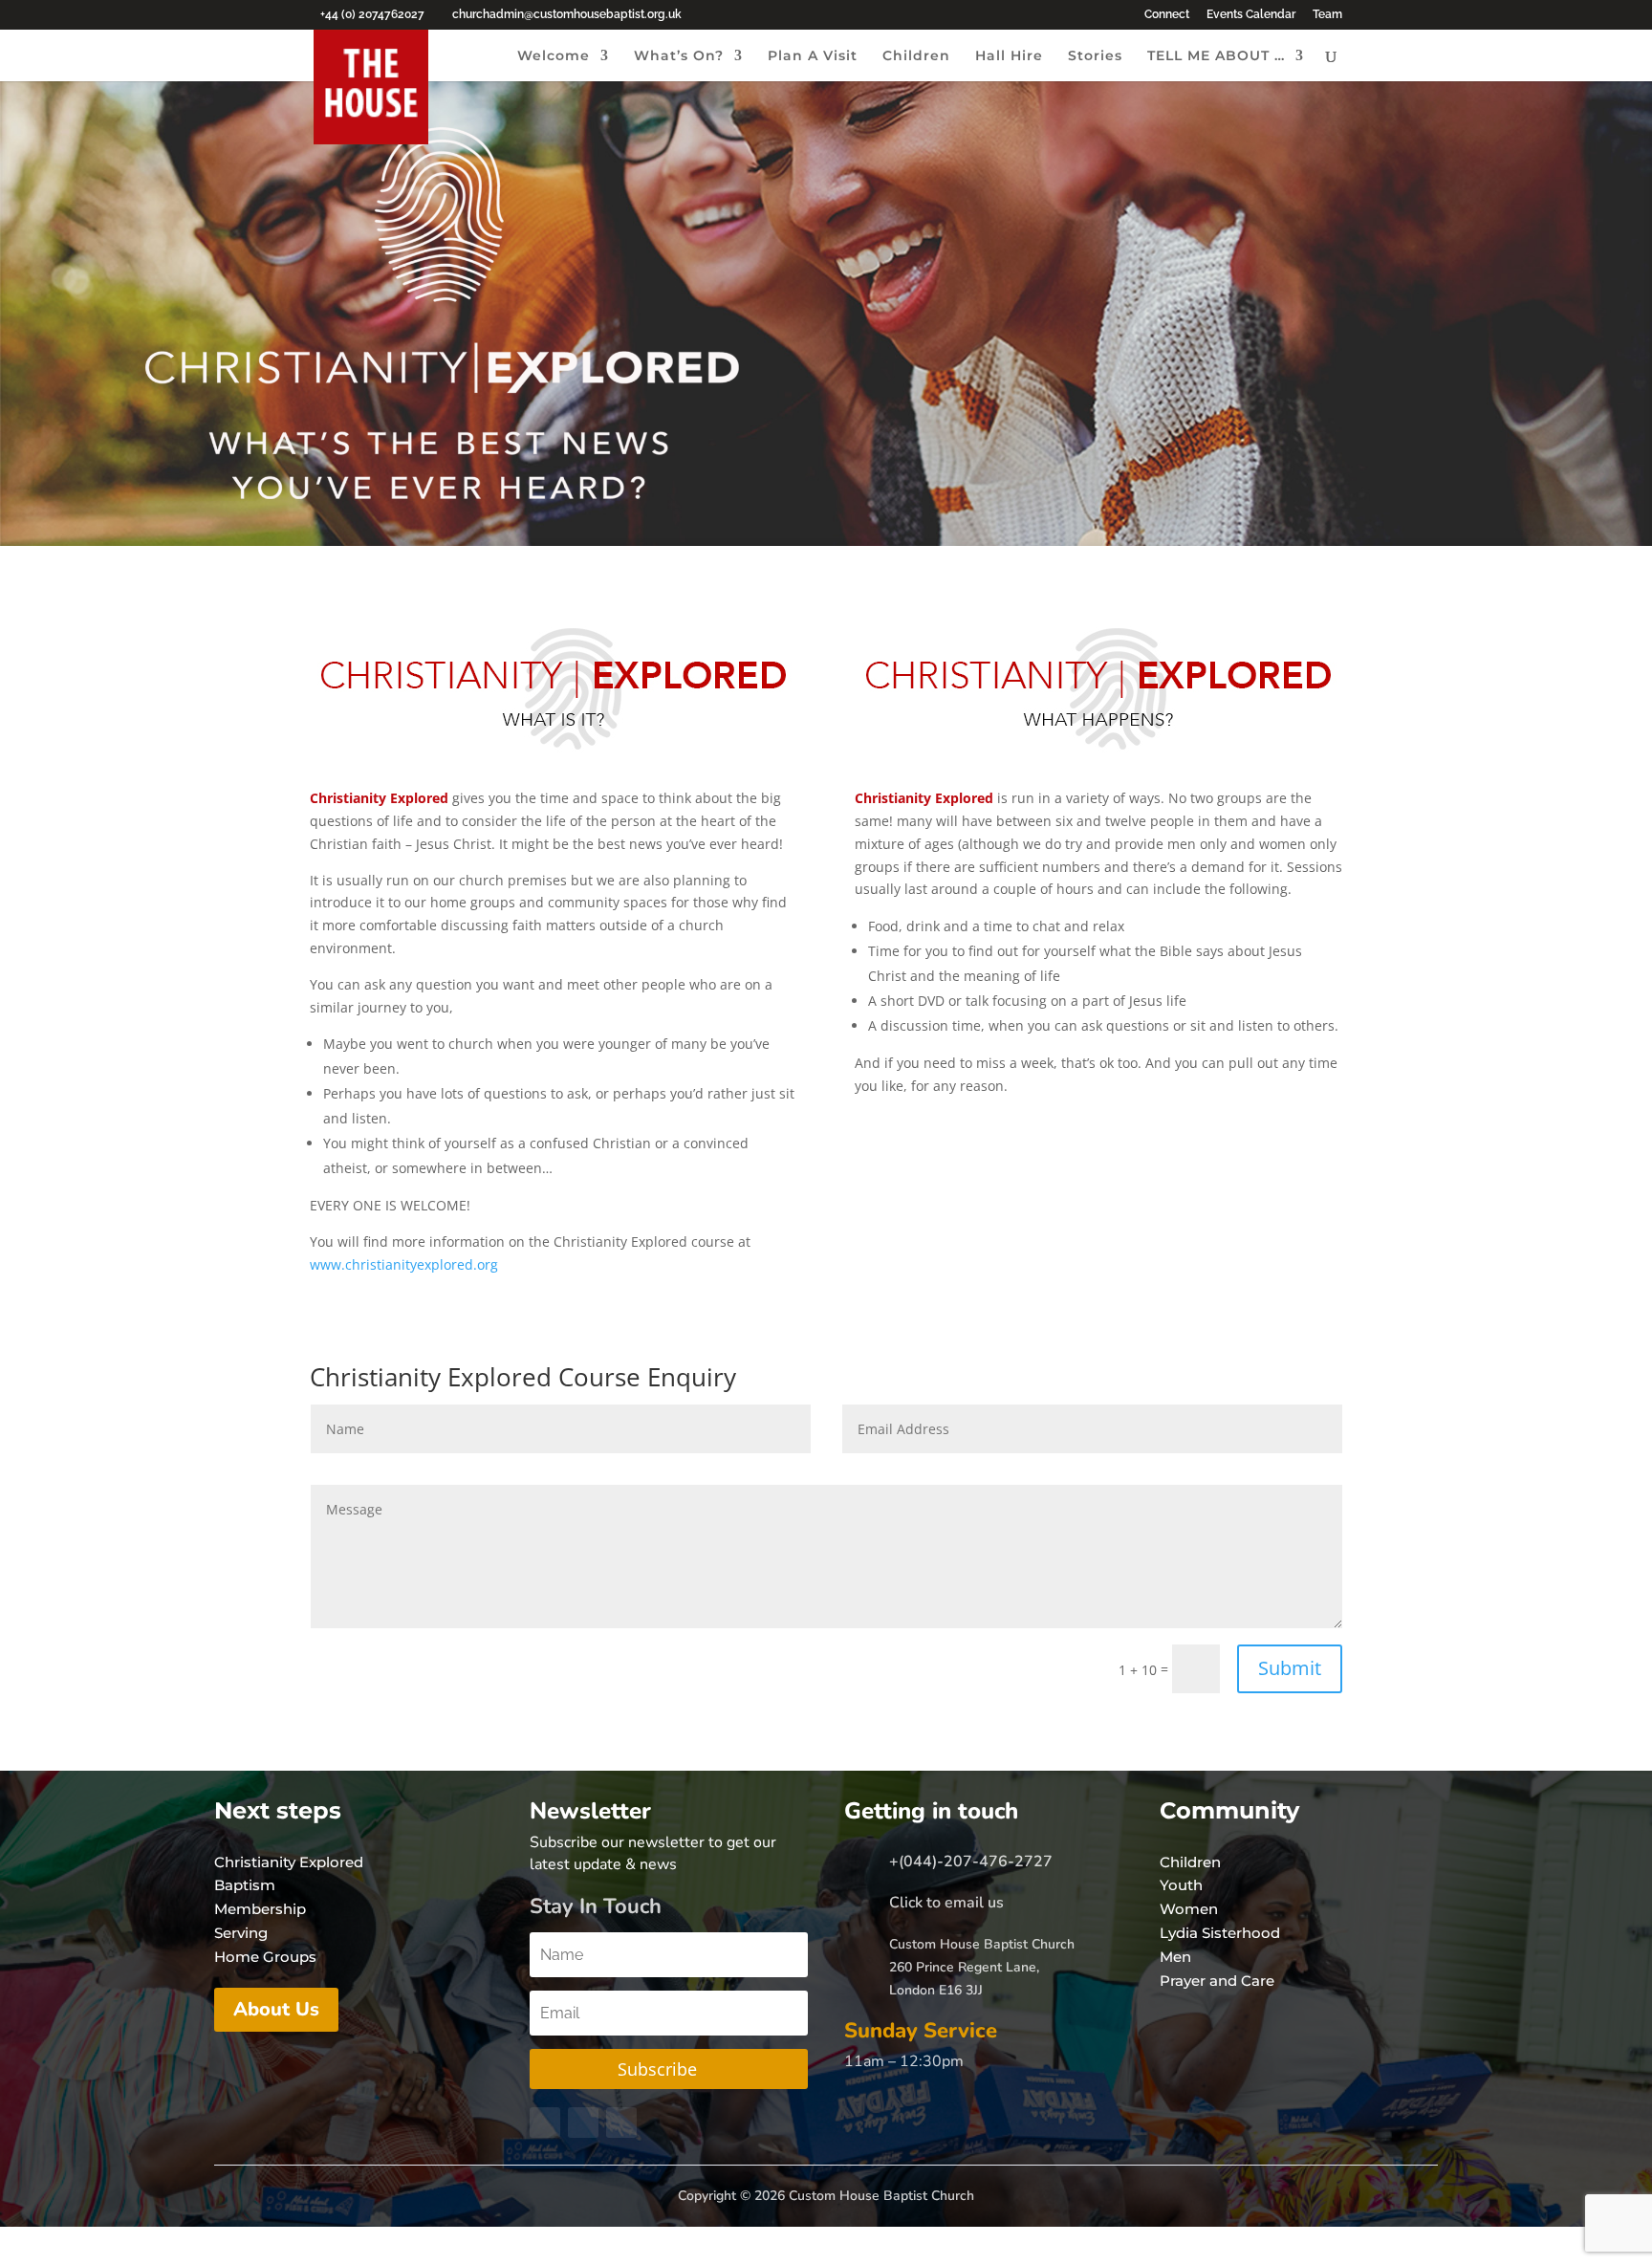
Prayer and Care (1217, 1981)
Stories (1095, 56)
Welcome (554, 56)
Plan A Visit (813, 56)
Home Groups (265, 1957)
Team (1327, 15)
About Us (276, 2009)
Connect (1167, 15)
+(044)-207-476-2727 (971, 1862)
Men (1175, 1957)
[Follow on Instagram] (621, 2123)
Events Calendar (1251, 15)
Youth (1181, 1885)
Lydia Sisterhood (1220, 1933)
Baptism (245, 1885)
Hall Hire (1009, 56)
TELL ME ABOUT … (1216, 56)
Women (1189, 1909)
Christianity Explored (289, 1862)
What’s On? (679, 56)
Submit (1290, 1668)
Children (916, 56)
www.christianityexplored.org (404, 1264)
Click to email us (946, 1903)
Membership (260, 1909)
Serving (241, 1933)
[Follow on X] (583, 2123)
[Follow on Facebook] (545, 2123)
